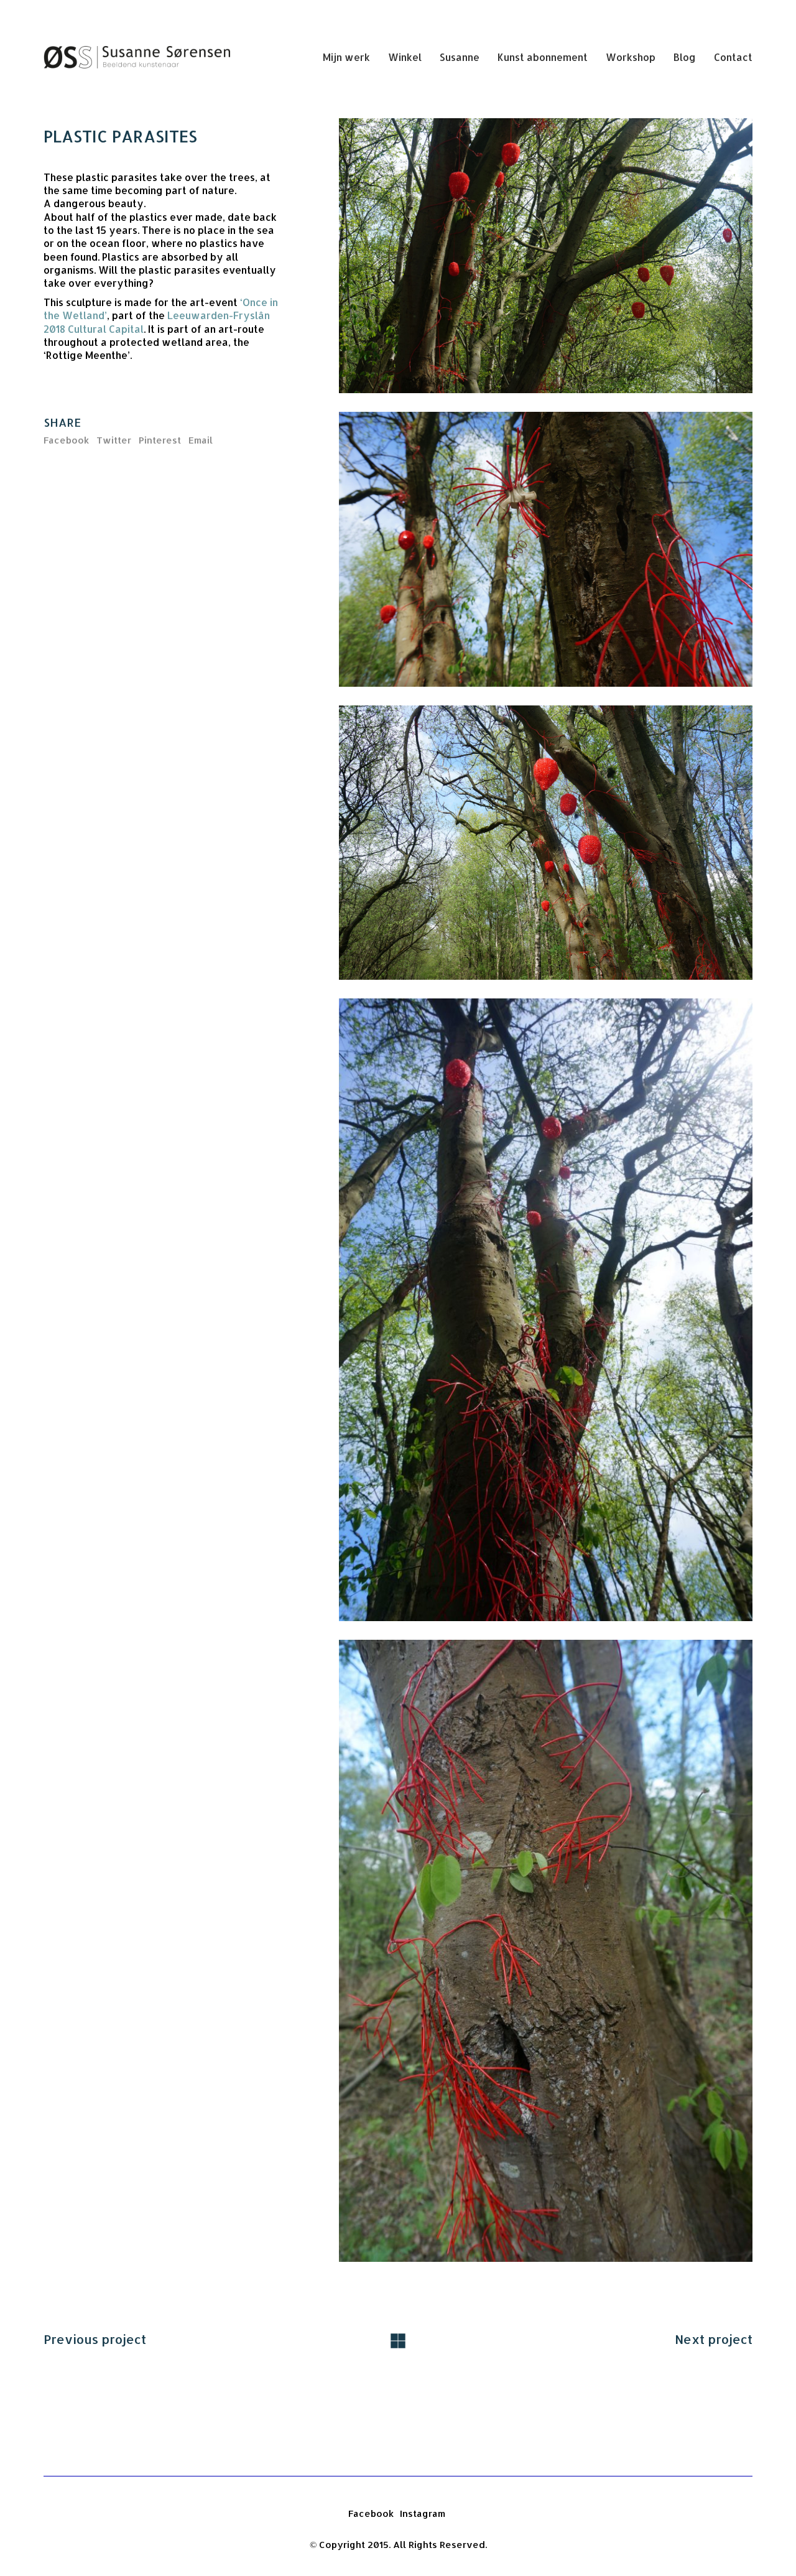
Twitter (114, 440)
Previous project (95, 2339)
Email (201, 440)
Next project (714, 2339)
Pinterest (160, 440)
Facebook (66, 440)
